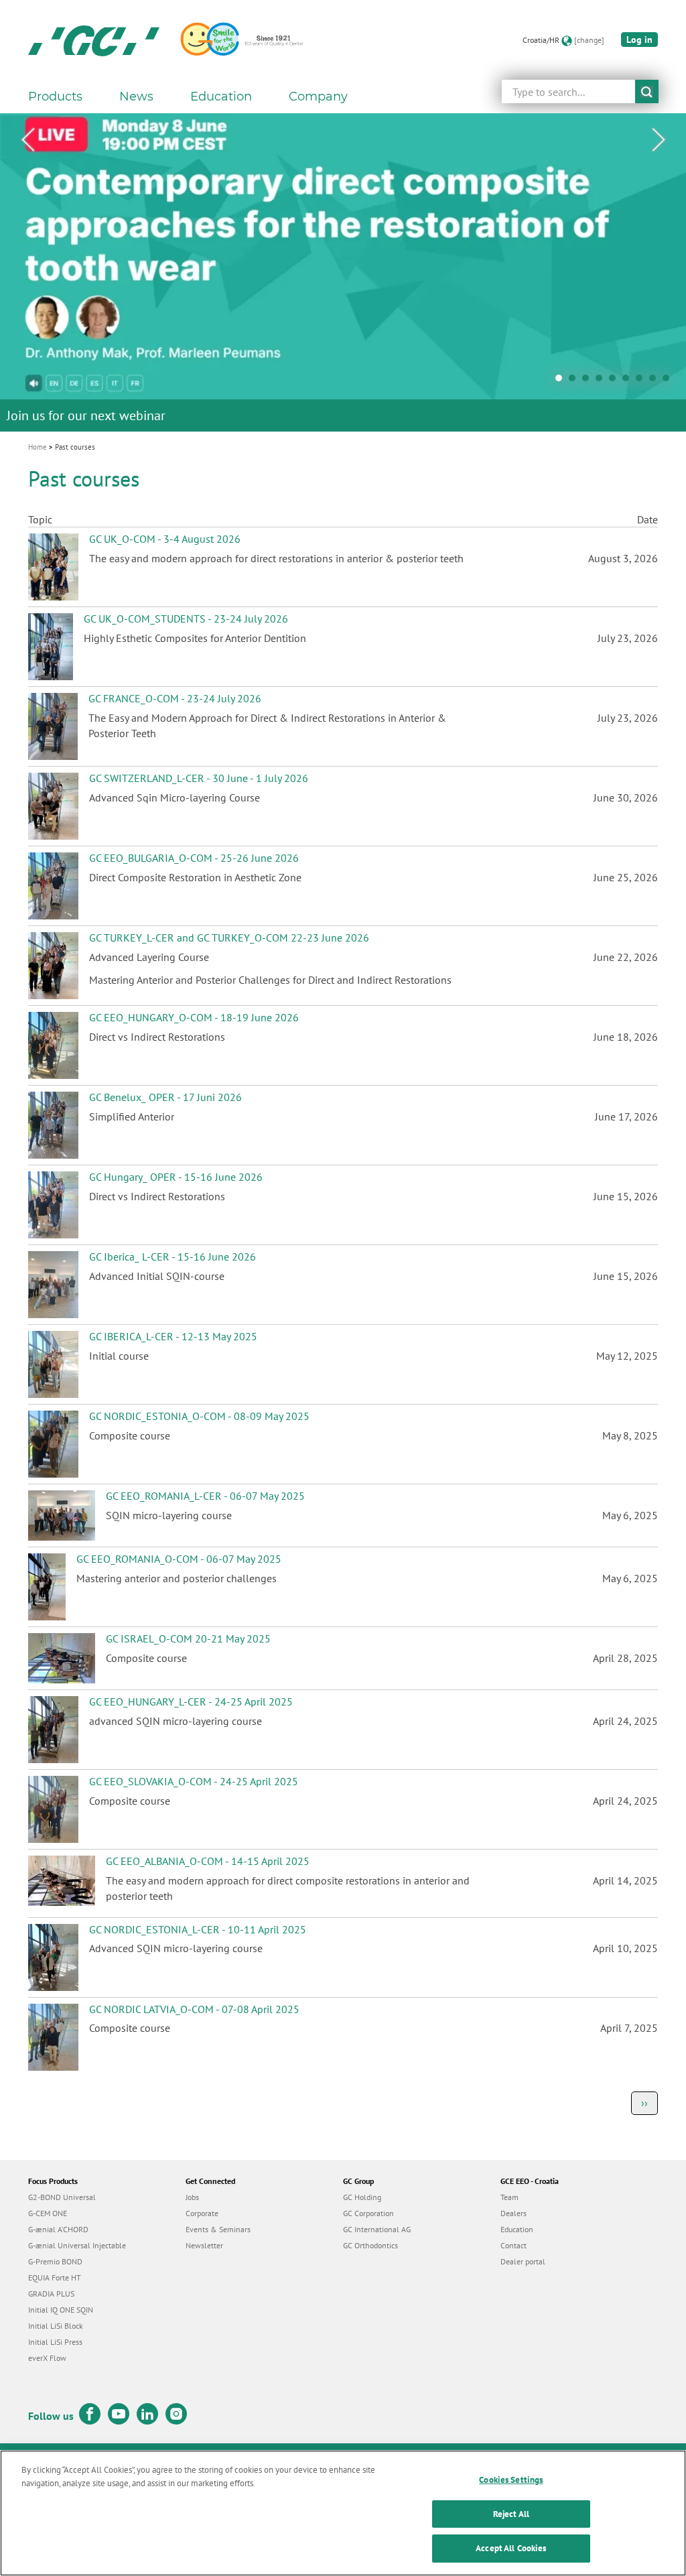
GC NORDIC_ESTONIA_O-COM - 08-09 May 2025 (199, 1416)
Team (509, 2197)
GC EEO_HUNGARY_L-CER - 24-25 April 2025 (191, 1701)
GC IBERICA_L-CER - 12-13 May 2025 (173, 1336)
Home (38, 447)
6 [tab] (629, 381)
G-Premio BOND (55, 2261)
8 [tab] (656, 381)
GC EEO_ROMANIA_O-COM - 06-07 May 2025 (179, 1559)
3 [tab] (589, 381)
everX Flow (47, 2358)
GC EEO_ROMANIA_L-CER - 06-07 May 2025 (205, 1496)
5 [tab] (616, 381)
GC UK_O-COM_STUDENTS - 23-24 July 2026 (186, 619)
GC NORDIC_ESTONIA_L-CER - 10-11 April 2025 (198, 1929)
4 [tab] (602, 381)
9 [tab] (669, 381)
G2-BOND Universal (62, 2197)
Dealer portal (523, 2261)
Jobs (192, 2197)
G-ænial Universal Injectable (77, 2245)
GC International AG (377, 2229)
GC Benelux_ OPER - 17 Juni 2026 (165, 1097)
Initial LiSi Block (56, 2326)
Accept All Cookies (511, 2548)
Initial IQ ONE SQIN (61, 2310)
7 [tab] (642, 381)
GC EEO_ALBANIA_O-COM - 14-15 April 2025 (208, 1861)
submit (647, 91)
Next (659, 140)
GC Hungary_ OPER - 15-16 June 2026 (176, 1177)
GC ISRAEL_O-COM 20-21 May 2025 (188, 1638)
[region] (343, 2513)
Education (517, 2229)
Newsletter (204, 2245)
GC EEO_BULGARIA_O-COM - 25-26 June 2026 (194, 858)
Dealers (513, 2213)
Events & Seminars (218, 2229)
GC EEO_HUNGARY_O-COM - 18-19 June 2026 (194, 1017)
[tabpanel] (343, 272)
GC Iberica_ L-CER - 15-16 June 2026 (173, 1257)
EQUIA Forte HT (55, 2277)
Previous (27, 140)
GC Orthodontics (370, 2245)
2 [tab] (575, 381)
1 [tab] (562, 381)
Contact (513, 2245)
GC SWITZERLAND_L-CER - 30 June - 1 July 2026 (199, 778)
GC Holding (362, 2197)
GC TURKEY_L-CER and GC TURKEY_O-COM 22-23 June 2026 (229, 938)
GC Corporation (368, 2213)
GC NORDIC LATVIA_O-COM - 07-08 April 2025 (194, 2009)
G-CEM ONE (48, 2213)
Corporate (202, 2213)
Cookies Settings (511, 2480)
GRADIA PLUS (51, 2294)
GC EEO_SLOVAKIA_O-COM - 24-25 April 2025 (194, 1781)
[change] (589, 40)
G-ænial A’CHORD (58, 2229)
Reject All (511, 2514)
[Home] (94, 40)
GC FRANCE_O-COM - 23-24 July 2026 (175, 698)
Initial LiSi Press (55, 2342)
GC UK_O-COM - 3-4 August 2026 (165, 539)
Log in (639, 40)
